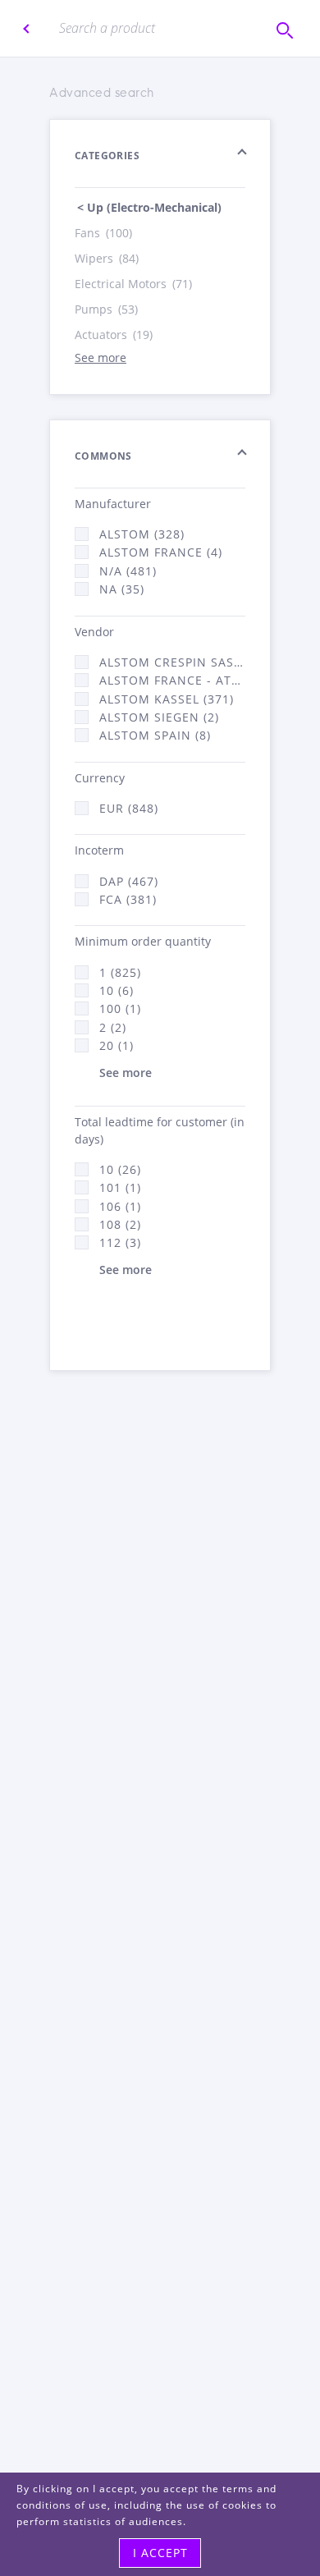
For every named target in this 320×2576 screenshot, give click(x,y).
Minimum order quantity (143, 941)
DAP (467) (129, 881)
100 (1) (120, 1008)
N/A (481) (128, 571)
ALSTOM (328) (142, 534)
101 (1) (120, 1187)
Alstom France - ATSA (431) (172, 680)
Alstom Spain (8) (155, 735)
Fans (103, 233)
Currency (100, 778)
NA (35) (122, 589)
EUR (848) (129, 808)
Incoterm (99, 850)
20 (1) (117, 1045)
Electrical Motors (133, 284)
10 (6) (117, 990)
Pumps (106, 309)
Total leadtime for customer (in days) (160, 1130)
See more (101, 358)
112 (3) (120, 1242)
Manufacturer (113, 504)
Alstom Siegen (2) (159, 717)
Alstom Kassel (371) (167, 699)
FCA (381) (128, 899)
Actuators (114, 335)
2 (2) (113, 1027)
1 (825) (120, 972)
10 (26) (120, 1169)
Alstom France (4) (161, 552)
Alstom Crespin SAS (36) (172, 662)
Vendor (94, 632)
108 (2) (120, 1224)
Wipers (107, 258)
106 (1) (120, 1206)
